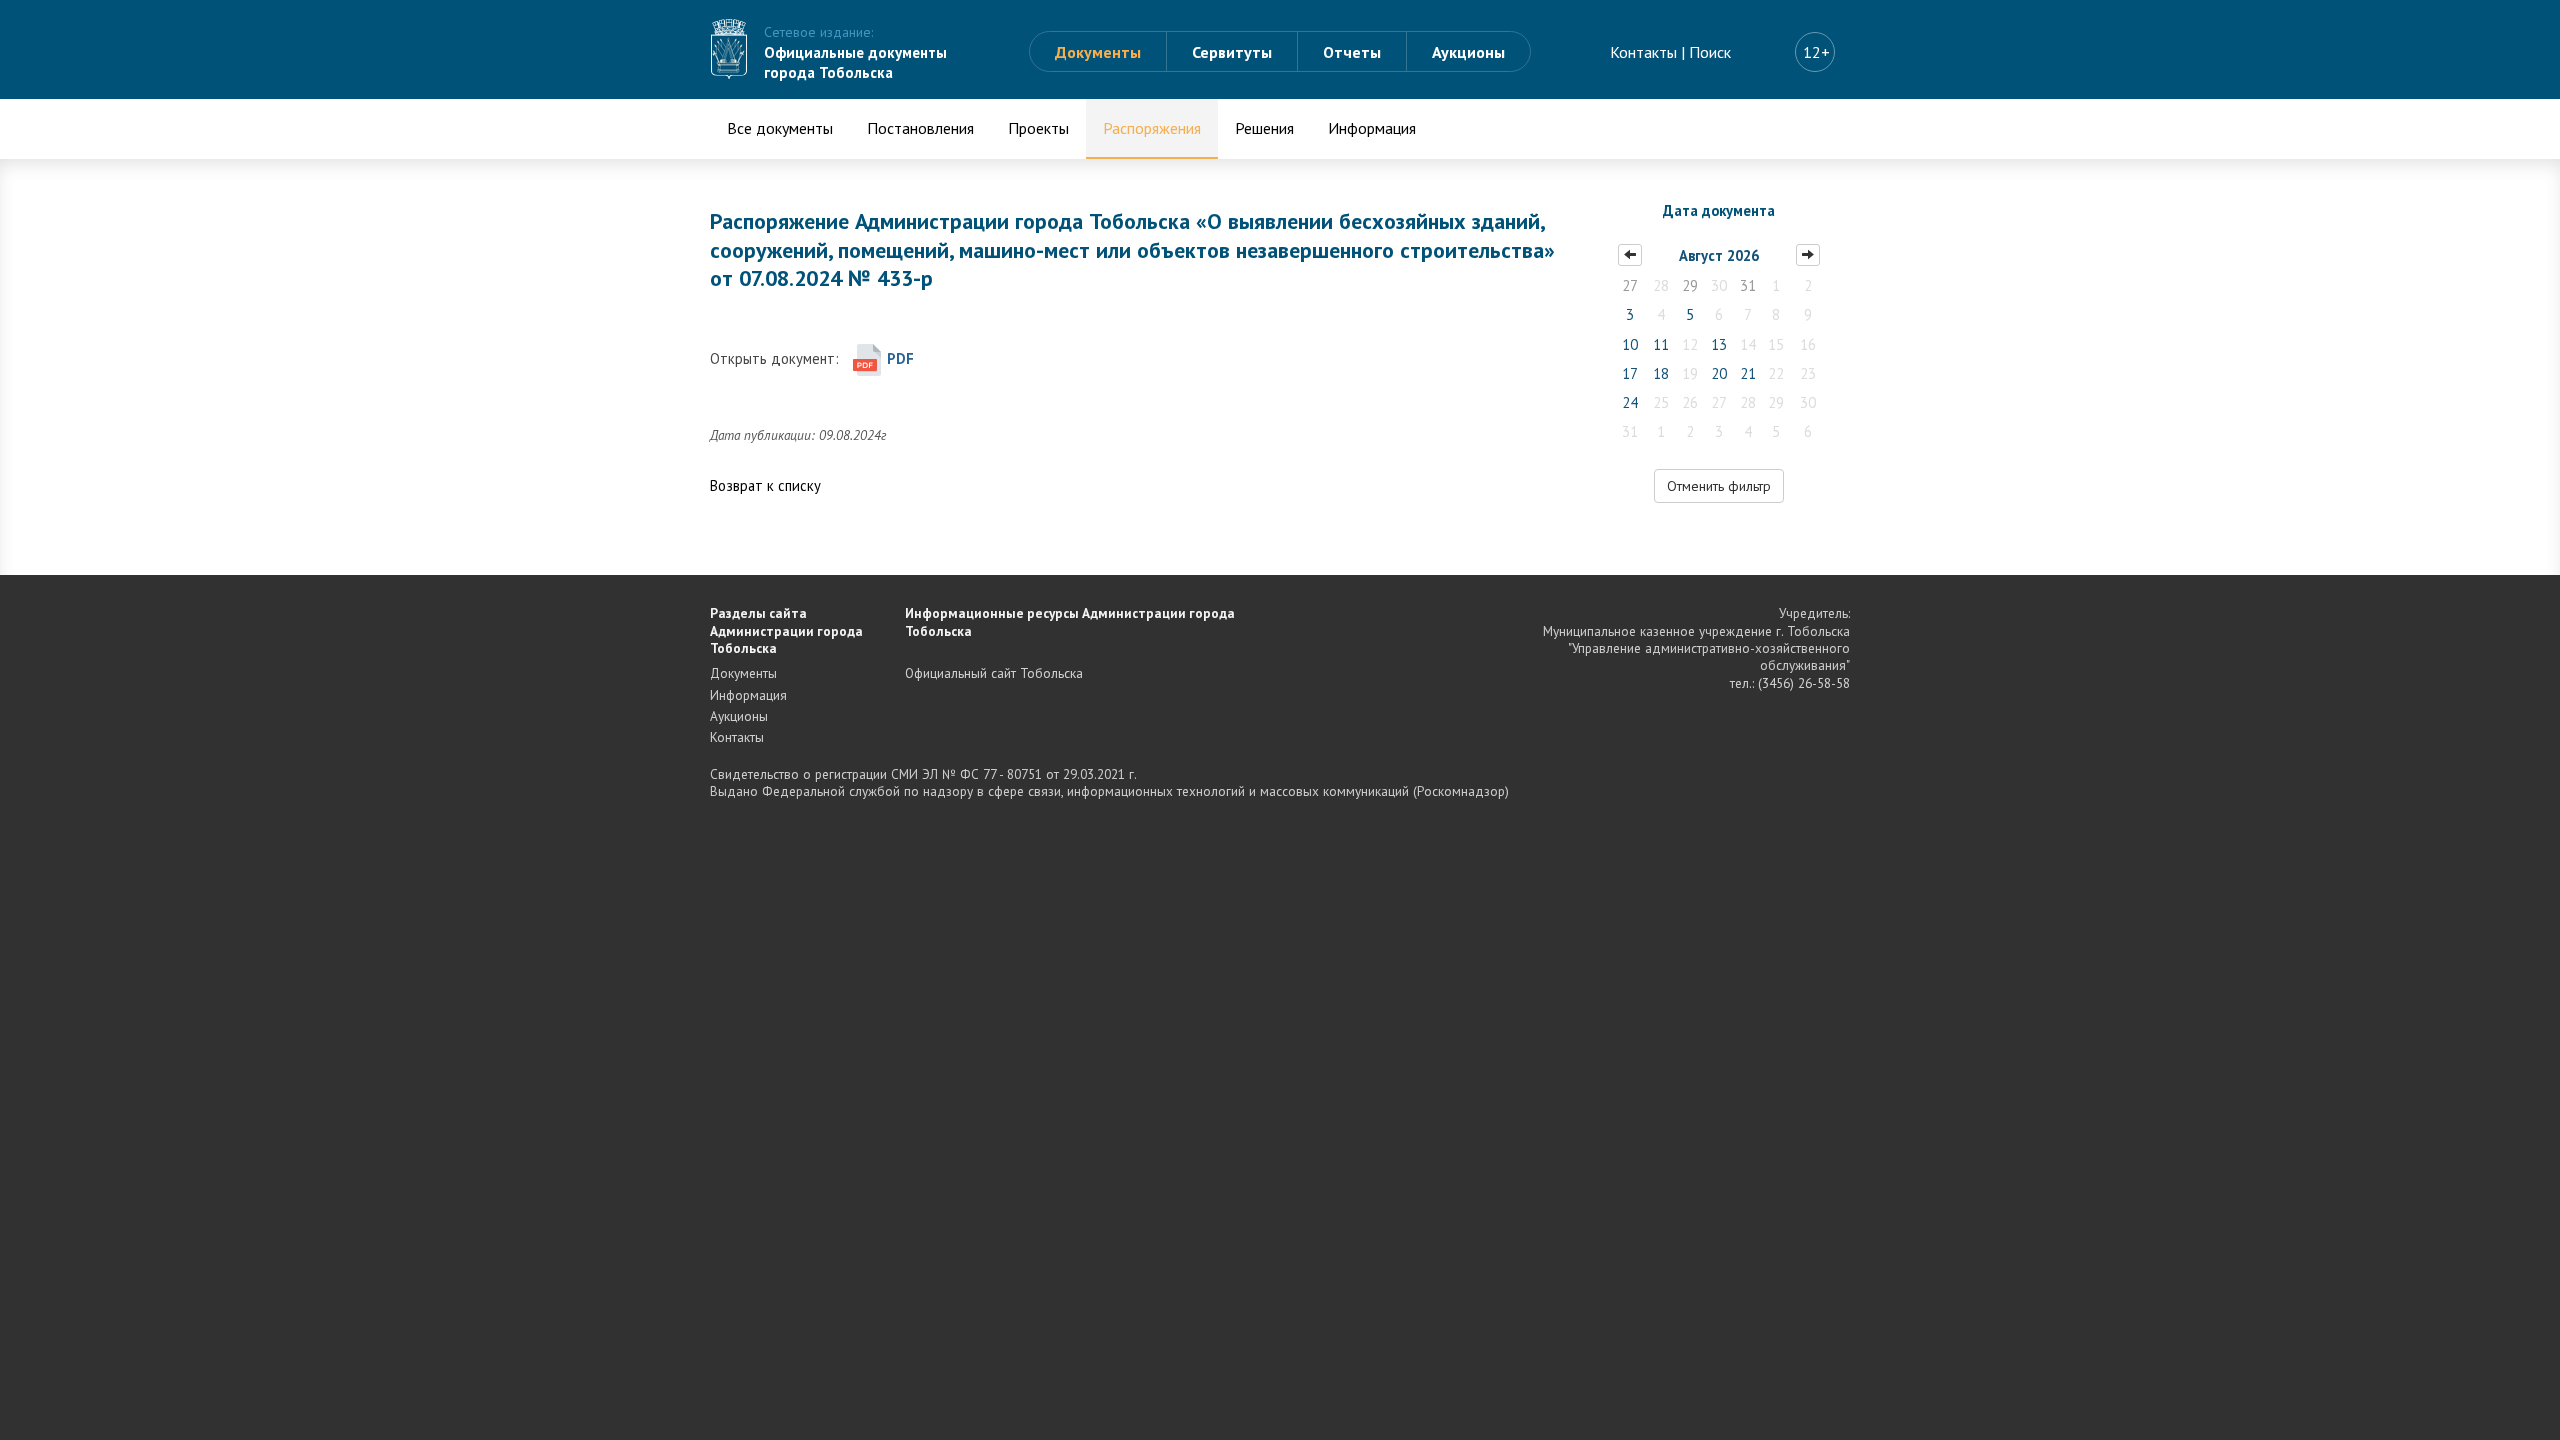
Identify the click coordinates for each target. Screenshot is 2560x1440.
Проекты (1038, 128)
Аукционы (1468, 52)
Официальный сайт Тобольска (994, 673)
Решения (1264, 128)
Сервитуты (1232, 52)
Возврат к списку (765, 485)
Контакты (1643, 52)
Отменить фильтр (1719, 486)
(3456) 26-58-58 (1804, 683)
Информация (1372, 128)
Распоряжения (1152, 128)
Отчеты (1352, 52)
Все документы (780, 128)
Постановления (920, 128)
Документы (1098, 52)
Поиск (1710, 52)
